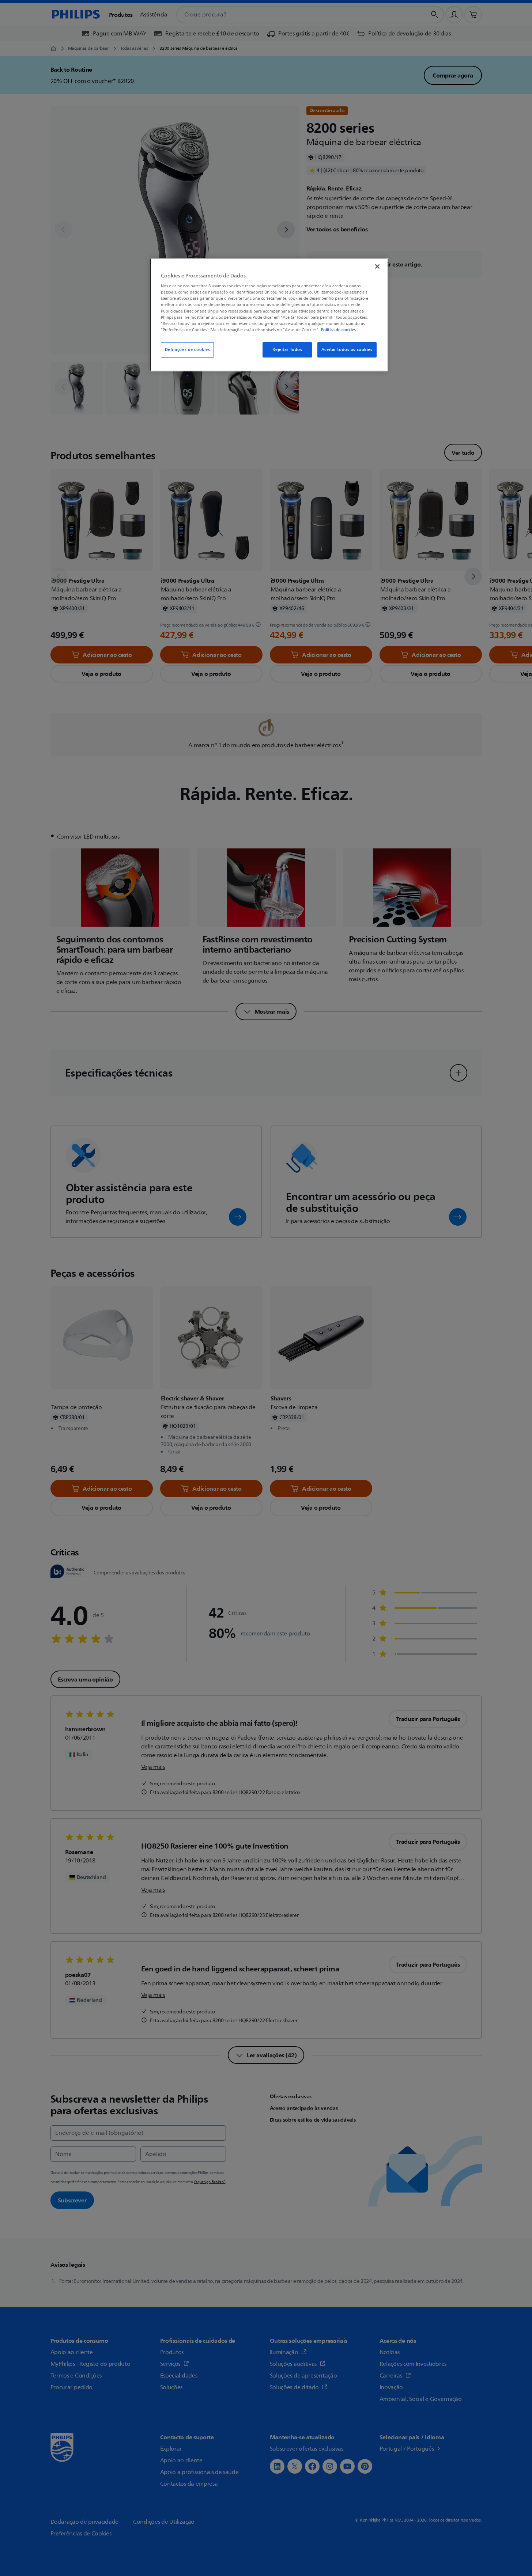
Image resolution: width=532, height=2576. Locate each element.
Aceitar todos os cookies (347, 350)
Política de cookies (338, 330)
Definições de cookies (188, 350)
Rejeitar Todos (287, 350)
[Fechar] (377, 266)
